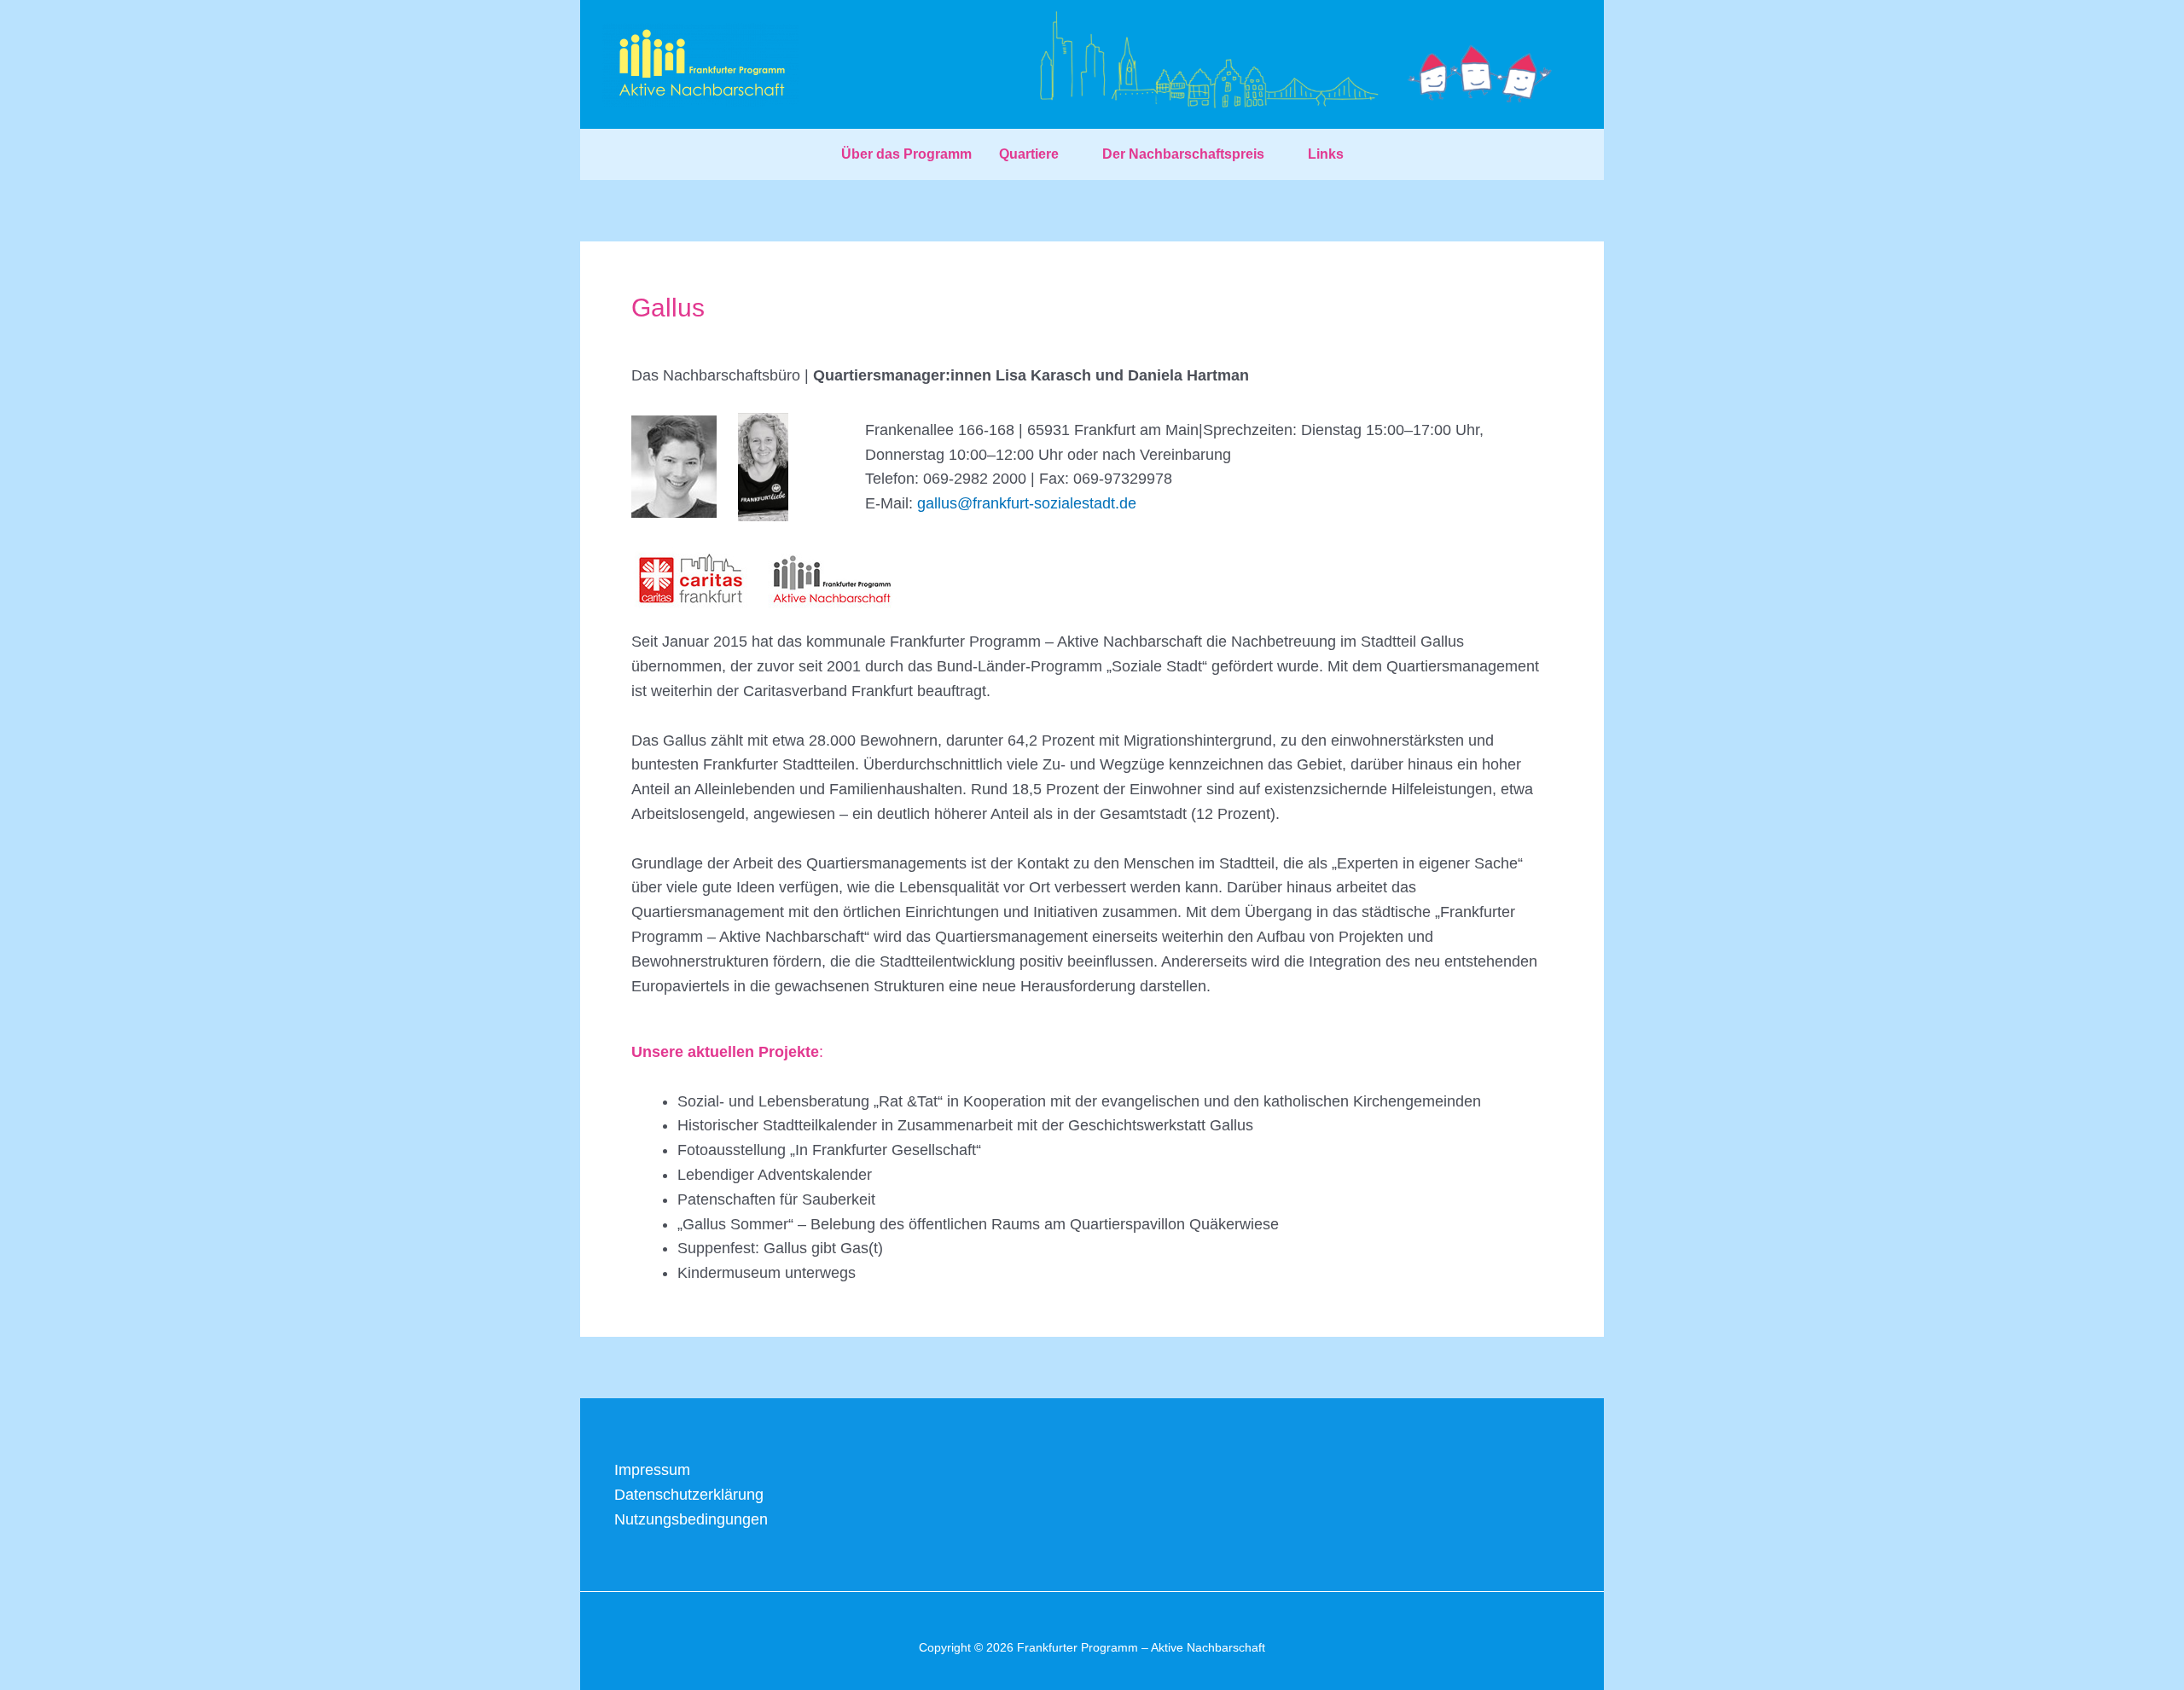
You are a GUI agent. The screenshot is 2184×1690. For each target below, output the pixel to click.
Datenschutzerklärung (689, 1495)
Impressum (652, 1470)
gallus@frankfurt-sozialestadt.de (1027, 503)
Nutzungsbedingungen (691, 1519)
